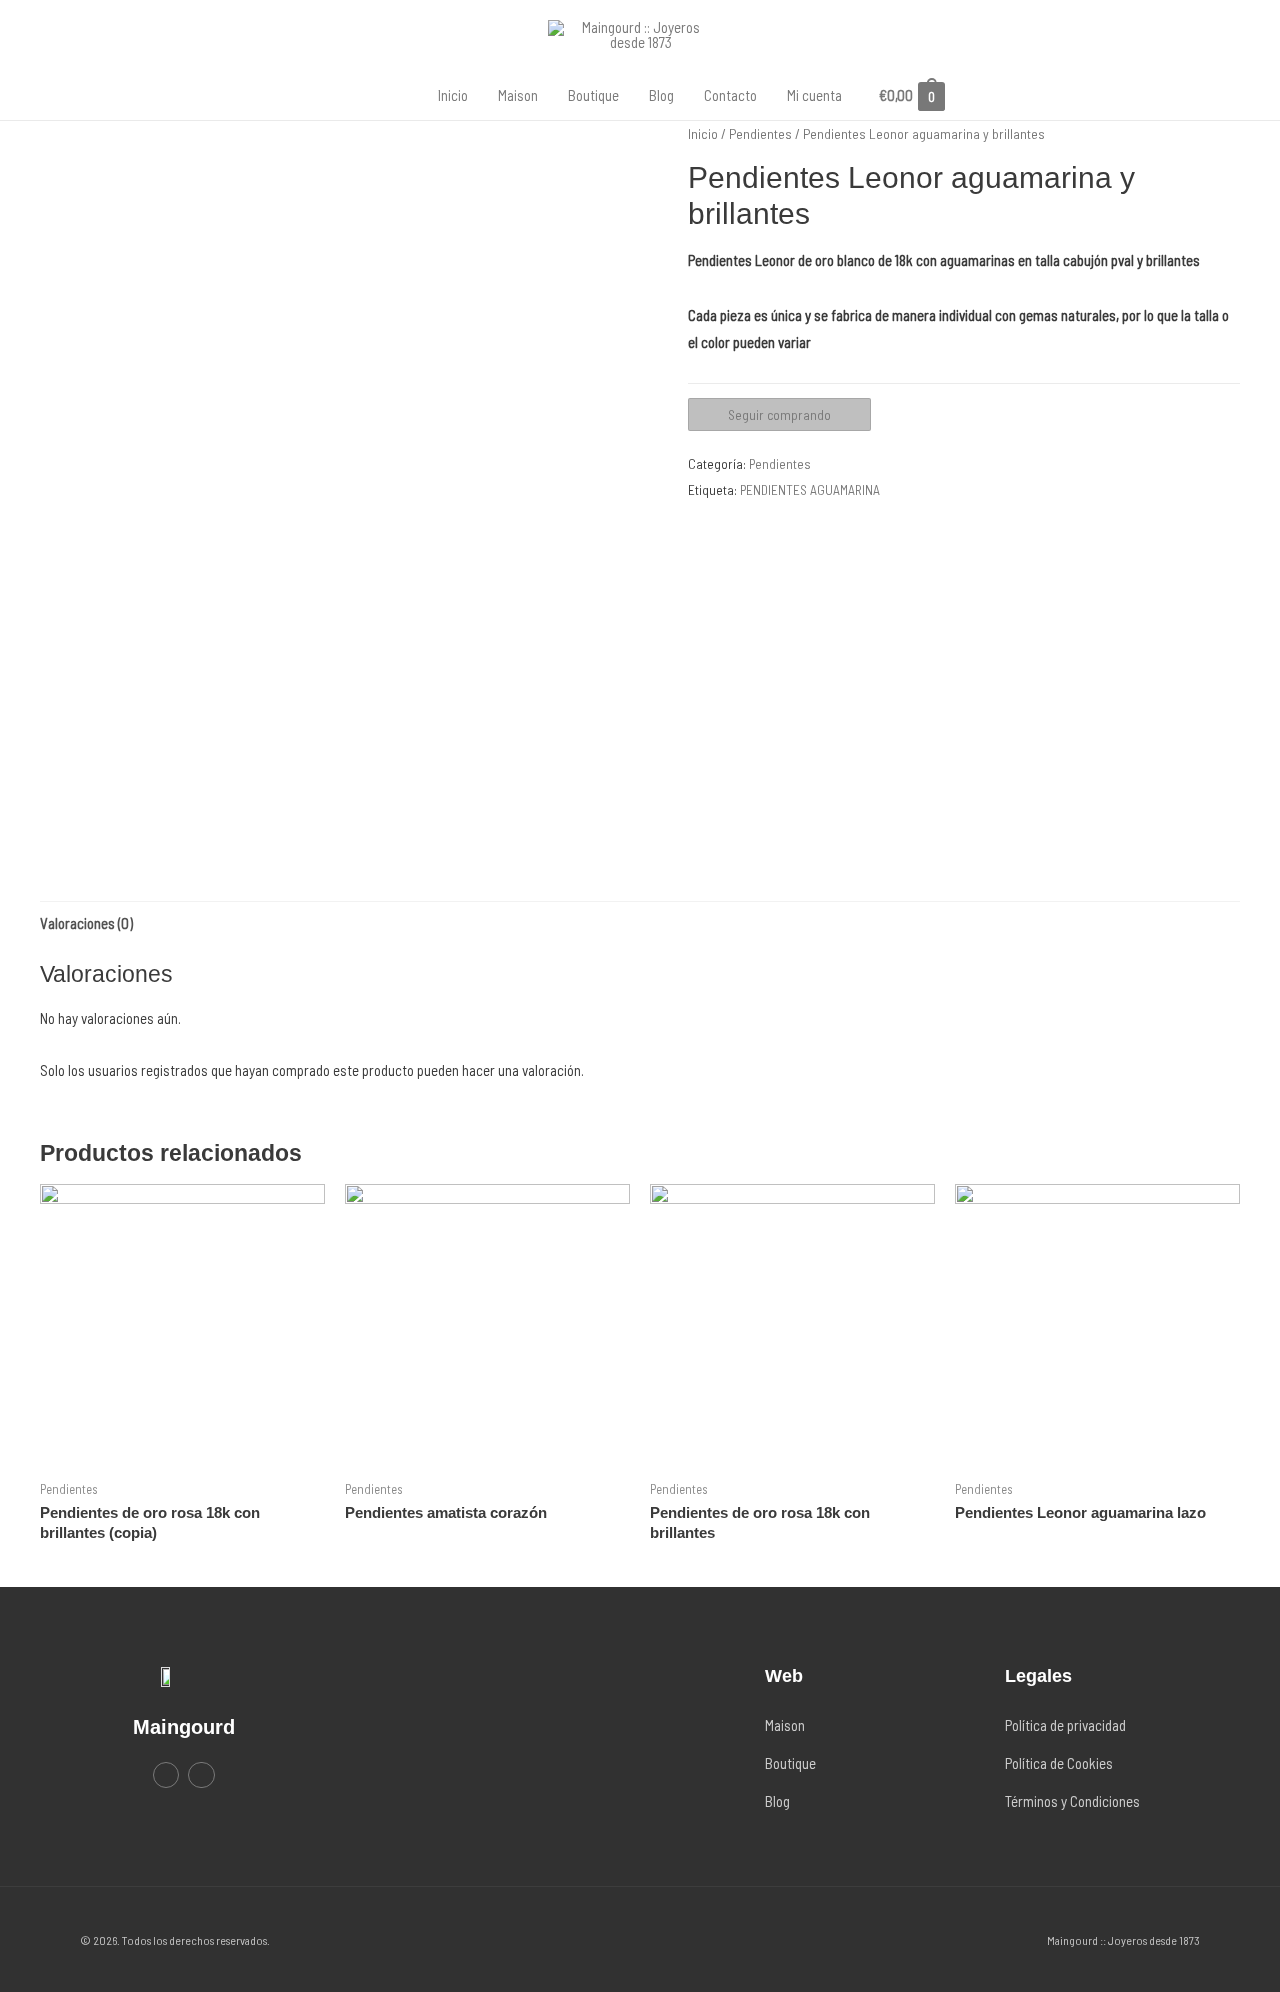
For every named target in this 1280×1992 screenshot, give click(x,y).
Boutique (593, 95)
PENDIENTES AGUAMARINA (810, 489)
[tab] (86, 923)
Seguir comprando (779, 414)
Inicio (453, 95)
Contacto (730, 95)
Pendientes (760, 133)
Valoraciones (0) (86, 923)
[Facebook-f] (166, 1775)
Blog (661, 95)
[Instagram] (201, 1775)
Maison (518, 95)
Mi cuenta (814, 95)
